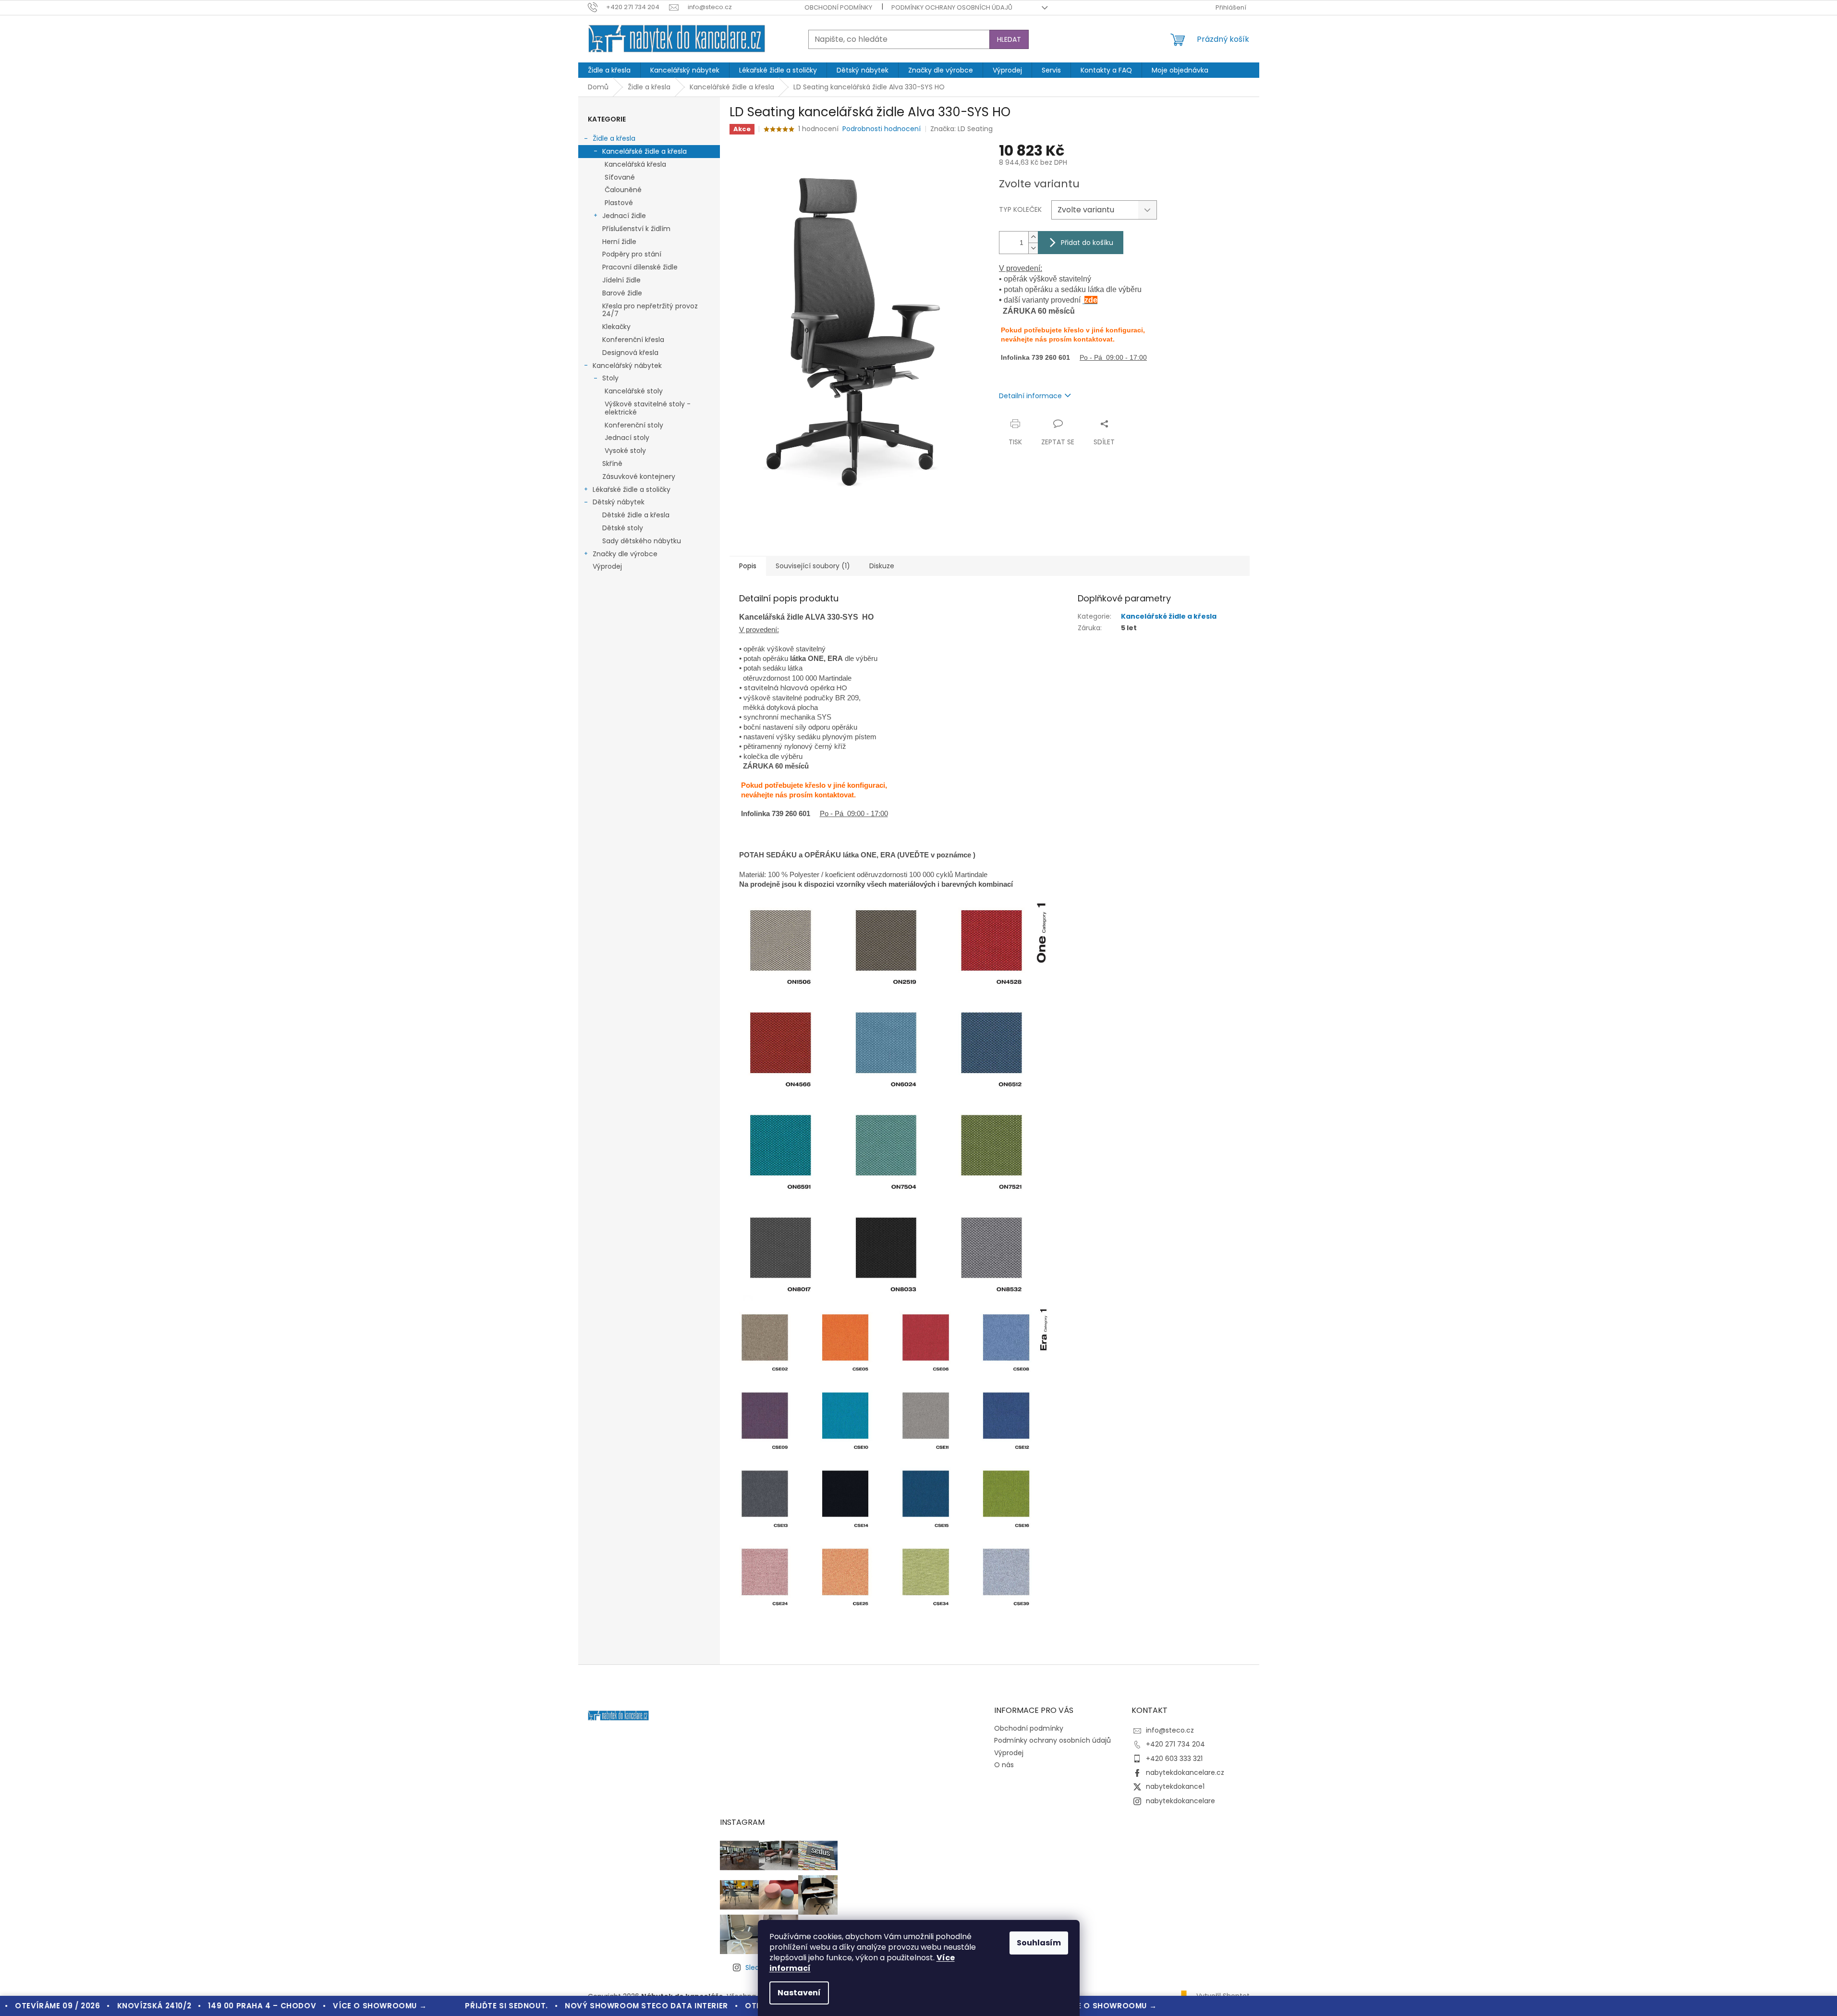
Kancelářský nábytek (627, 366)
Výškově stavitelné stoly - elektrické (648, 408)
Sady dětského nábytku (642, 541)
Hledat (1009, 39)
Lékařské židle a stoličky (632, 489)
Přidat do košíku (1087, 243)
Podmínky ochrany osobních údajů (952, 7)
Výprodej (607, 566)
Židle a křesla (614, 138)
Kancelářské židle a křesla (645, 151)
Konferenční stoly (634, 425)
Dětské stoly (623, 528)
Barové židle (622, 293)
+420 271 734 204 (1175, 1744)
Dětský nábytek (619, 502)
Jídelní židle (621, 280)
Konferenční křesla (633, 340)
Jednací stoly (627, 438)
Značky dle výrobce (625, 554)
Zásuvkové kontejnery (639, 477)
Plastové (619, 203)
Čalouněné (623, 190)
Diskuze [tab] (882, 566)
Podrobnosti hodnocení (882, 129)
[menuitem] (609, 70)
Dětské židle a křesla (636, 515)
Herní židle (619, 242)
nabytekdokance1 (1175, 1786)
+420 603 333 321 (1174, 1759)
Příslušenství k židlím (636, 229)
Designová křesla (630, 353)
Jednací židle (624, 216)
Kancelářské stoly (634, 391)
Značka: (961, 129)
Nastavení (799, 1993)
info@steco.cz (1170, 1730)
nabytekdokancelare (1180, 1801)
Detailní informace (1030, 396)
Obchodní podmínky (838, 7)
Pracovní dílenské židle (640, 267)
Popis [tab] (748, 566)
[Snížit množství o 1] (1033, 248)
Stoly (610, 378)
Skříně (612, 464)
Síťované (620, 177)
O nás (1004, 1765)
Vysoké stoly (625, 451)
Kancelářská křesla (635, 164)
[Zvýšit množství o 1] (1033, 237)
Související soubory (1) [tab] (813, 566)
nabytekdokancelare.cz (1185, 1772)
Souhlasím (1039, 1943)
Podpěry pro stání (632, 254)
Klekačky (616, 327)
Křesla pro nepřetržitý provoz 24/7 (650, 310)
